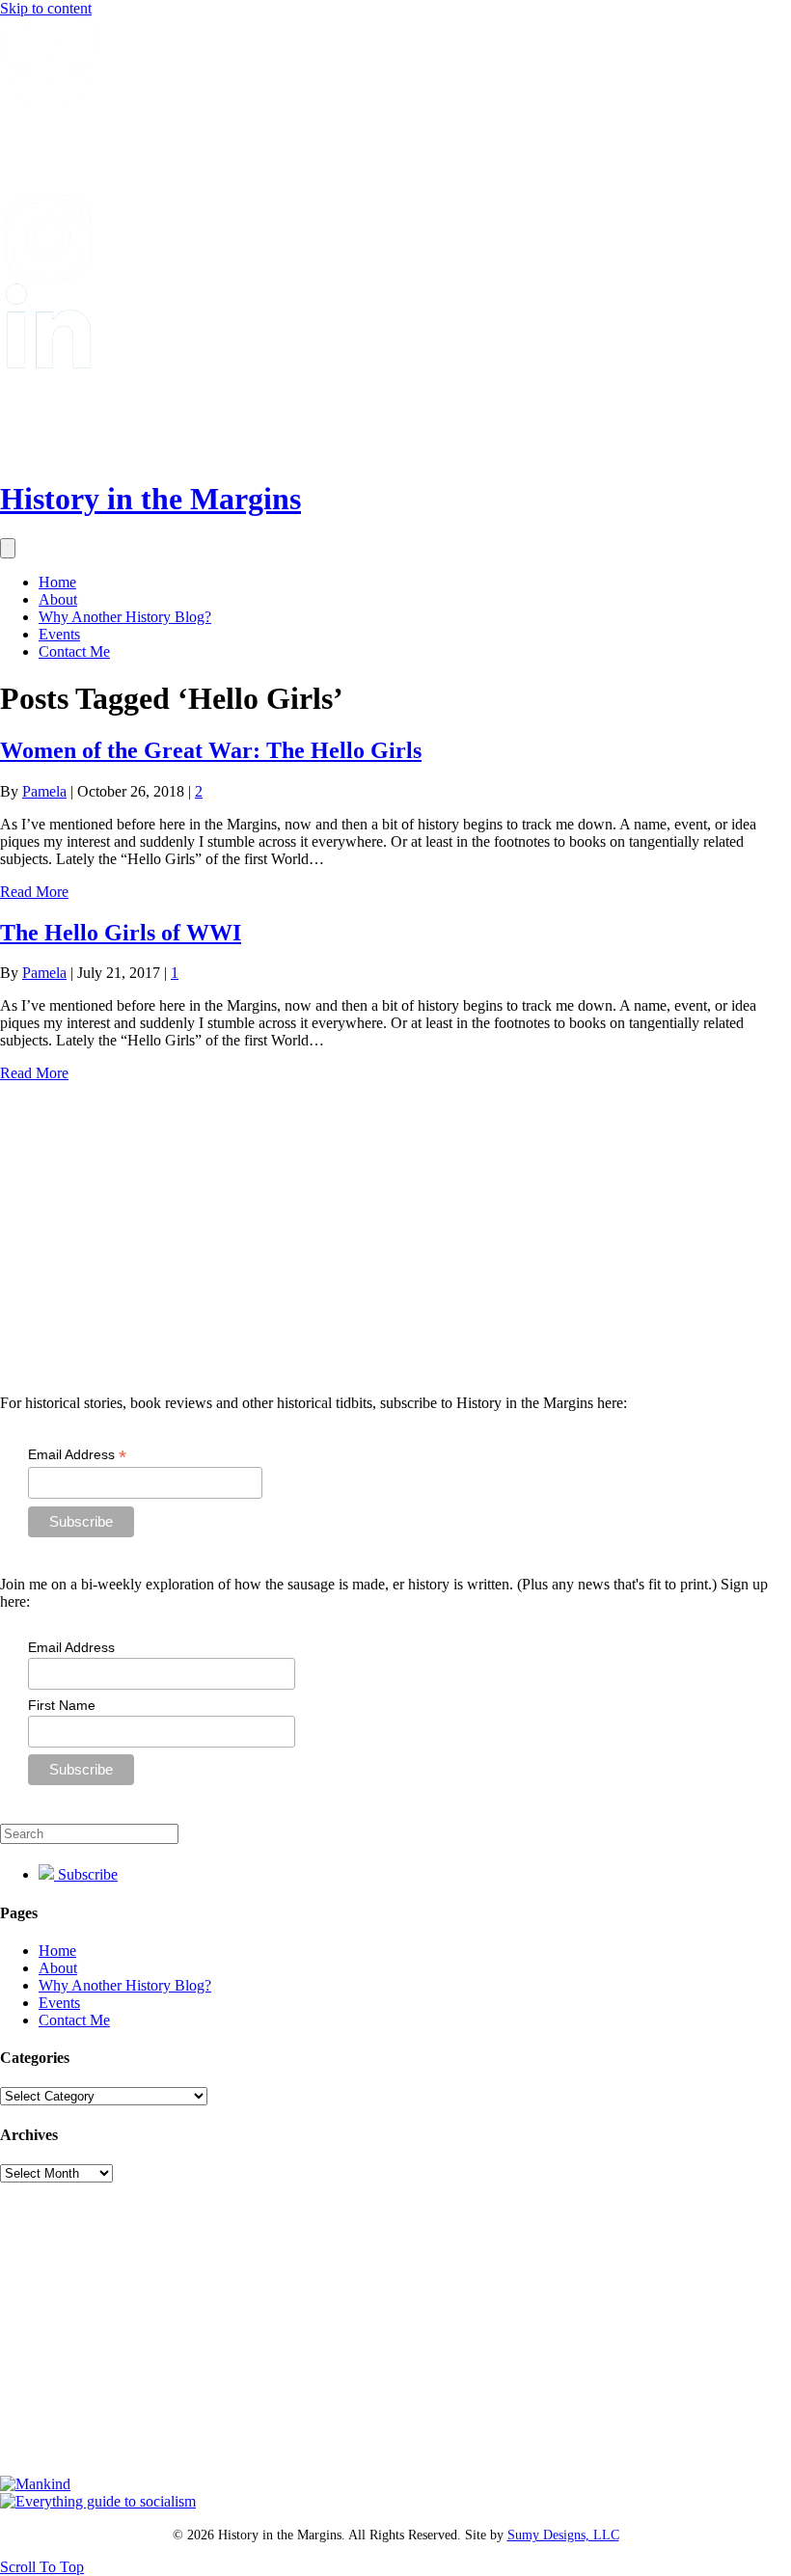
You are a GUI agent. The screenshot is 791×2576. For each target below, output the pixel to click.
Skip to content (46, 8)
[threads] (48, 452)
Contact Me (74, 651)
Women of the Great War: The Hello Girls (211, 750)
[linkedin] (48, 363)
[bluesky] (48, 97)
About (58, 599)
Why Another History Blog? (125, 617)
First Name (62, 1705)
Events (59, 634)
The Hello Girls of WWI (121, 933)
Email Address (77, 1455)
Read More (34, 892)
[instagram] (48, 274)
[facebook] (48, 186)
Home (57, 582)
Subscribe (86, 1874)
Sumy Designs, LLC (563, 2535)
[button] (42, 2567)
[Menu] (8, 548)
